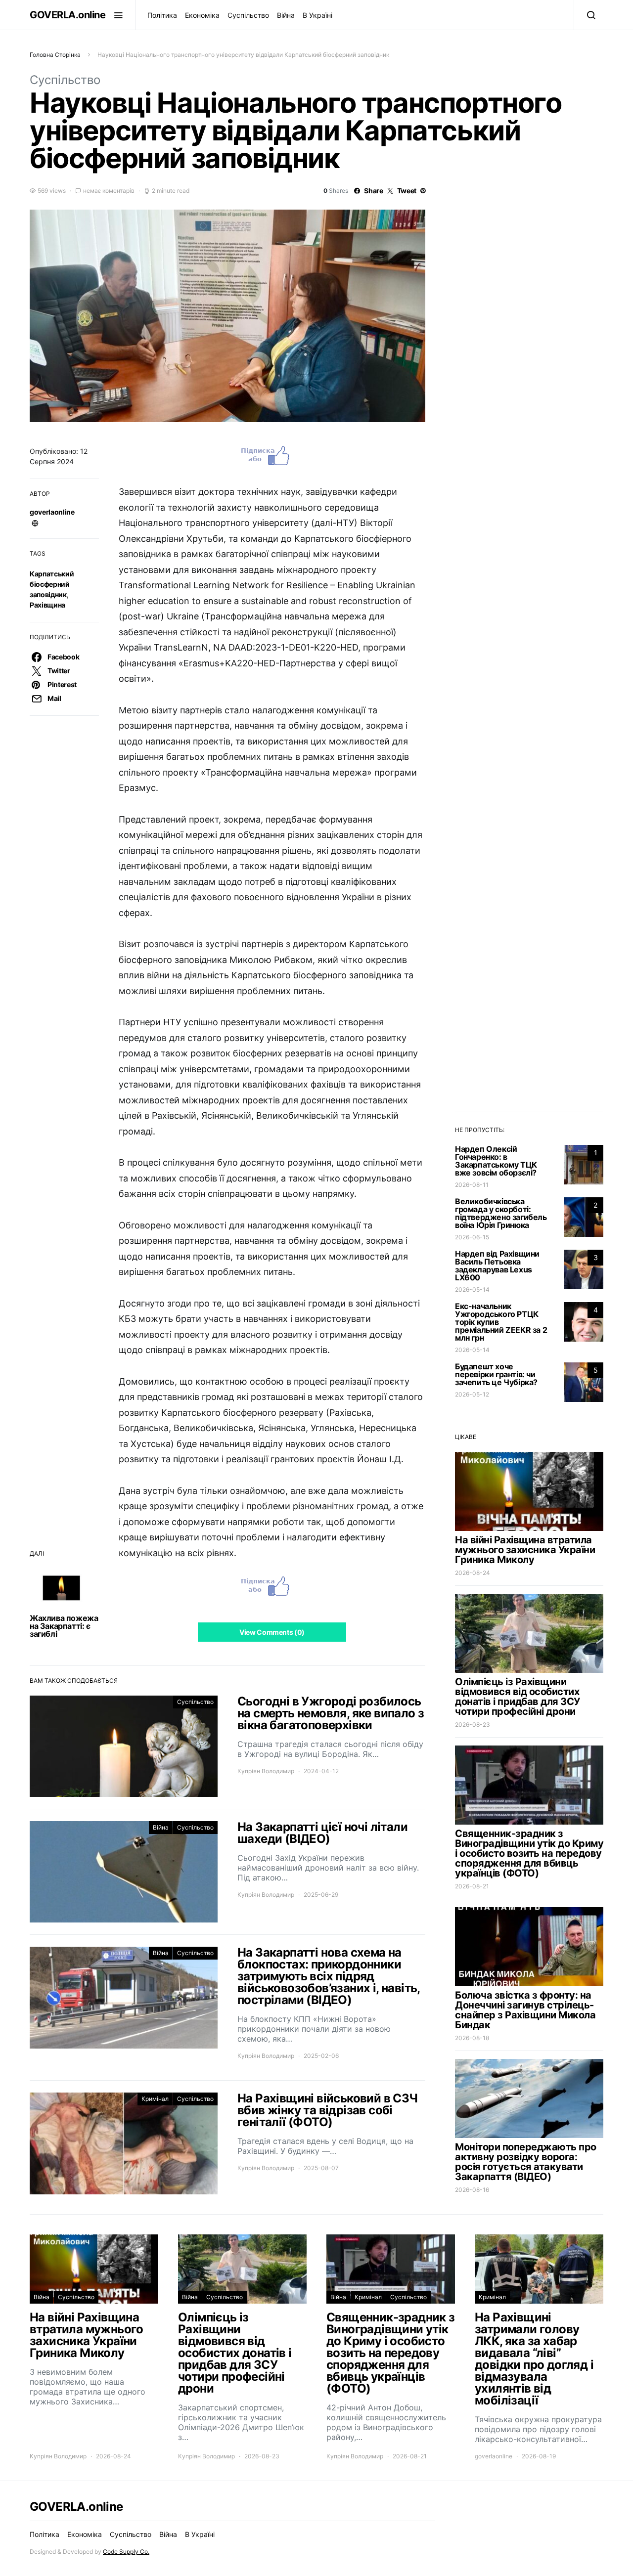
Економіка (202, 15)
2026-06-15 (472, 1237)
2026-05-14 (472, 1289)
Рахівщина (47, 605)
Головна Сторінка (55, 55)
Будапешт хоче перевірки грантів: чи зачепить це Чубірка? (496, 1374)
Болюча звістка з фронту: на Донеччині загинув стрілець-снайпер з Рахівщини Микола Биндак (525, 2010)
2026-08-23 (473, 1725)
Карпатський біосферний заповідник (52, 584)
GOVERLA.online (68, 15)
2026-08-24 (473, 1573)
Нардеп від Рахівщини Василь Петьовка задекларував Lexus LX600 (497, 1266)
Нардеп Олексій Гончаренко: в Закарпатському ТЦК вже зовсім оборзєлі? (496, 1161)
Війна (286, 15)
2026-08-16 (472, 2190)
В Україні (317, 15)
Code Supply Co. (126, 2552)
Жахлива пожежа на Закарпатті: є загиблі (64, 1626)
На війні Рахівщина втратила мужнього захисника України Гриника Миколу (525, 1550)
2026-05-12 (472, 1394)
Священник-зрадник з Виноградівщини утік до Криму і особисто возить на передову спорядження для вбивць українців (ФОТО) (529, 1853)
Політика (162, 15)
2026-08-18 (472, 2038)
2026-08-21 (472, 1886)
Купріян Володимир (266, 1771)
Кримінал (155, 2099)
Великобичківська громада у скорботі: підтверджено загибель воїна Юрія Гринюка (501, 1213)
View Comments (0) (272, 1632)
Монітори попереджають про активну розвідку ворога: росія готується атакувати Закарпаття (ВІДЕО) (526, 2162)
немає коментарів (109, 191)
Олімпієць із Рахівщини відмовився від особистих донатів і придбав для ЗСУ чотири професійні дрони (518, 1697)
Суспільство (248, 15)
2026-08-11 (472, 1185)
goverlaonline (52, 512)
